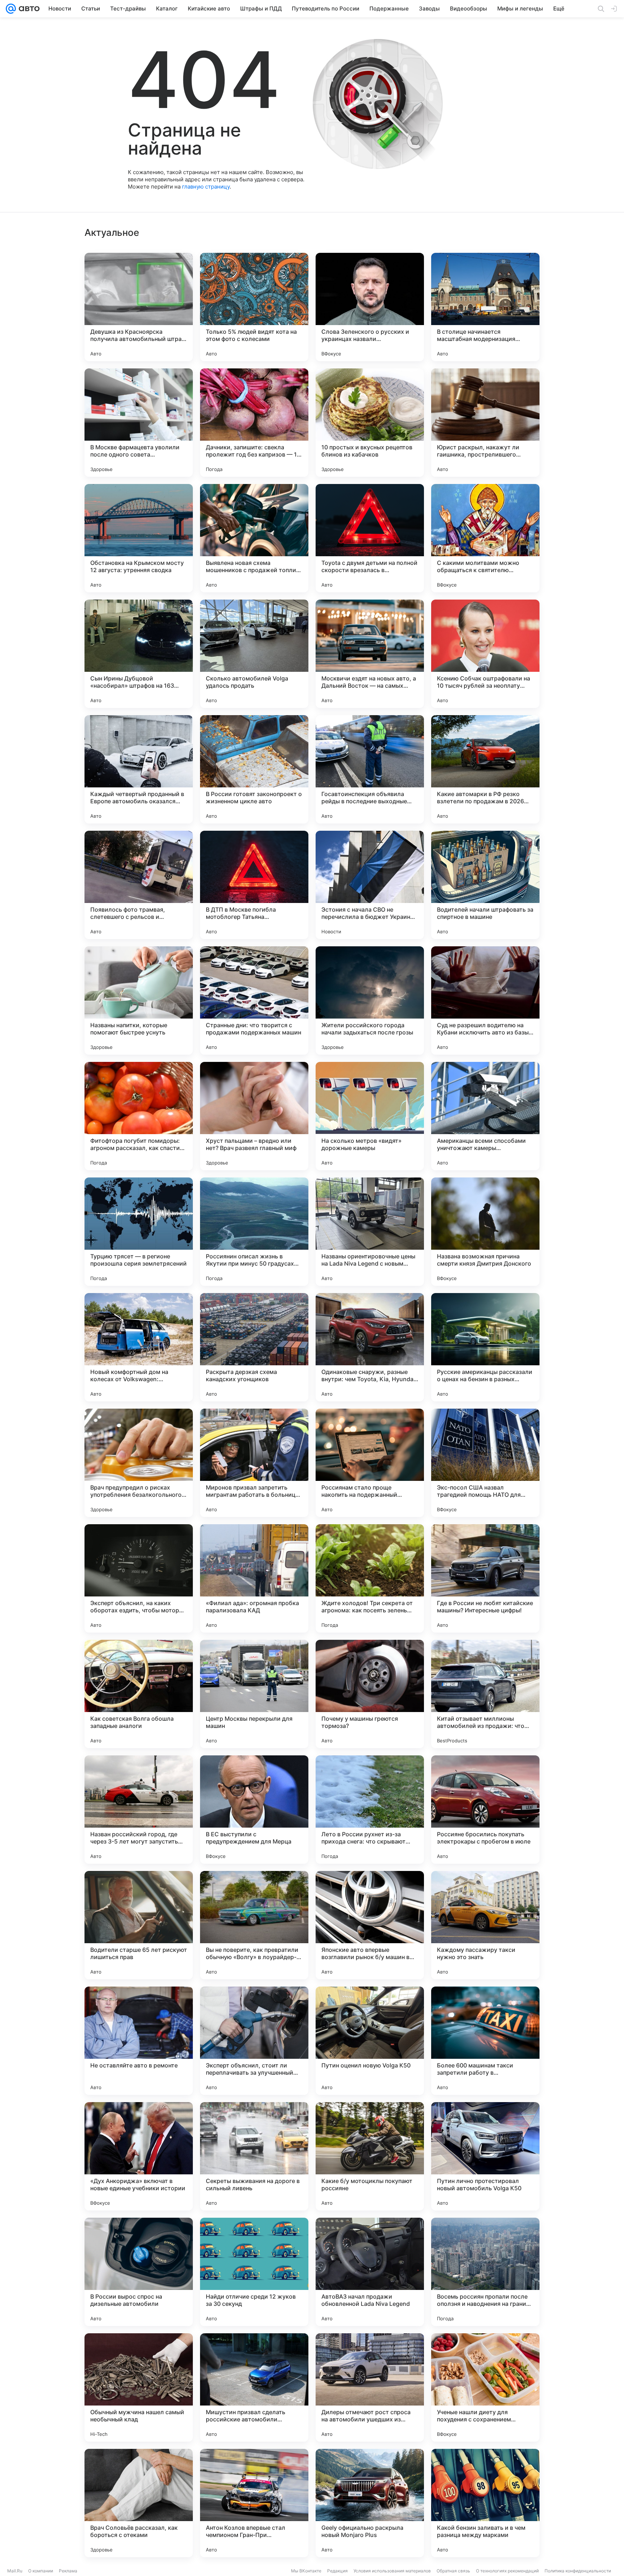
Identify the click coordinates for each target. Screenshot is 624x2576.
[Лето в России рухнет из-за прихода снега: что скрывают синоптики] (370, 1810)
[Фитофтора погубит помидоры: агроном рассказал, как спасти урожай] (139, 1116)
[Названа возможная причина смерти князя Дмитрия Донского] (485, 1232)
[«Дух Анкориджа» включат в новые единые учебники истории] (139, 2156)
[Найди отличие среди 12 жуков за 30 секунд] (254, 2272)
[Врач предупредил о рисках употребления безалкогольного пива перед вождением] (139, 1463)
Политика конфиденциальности (578, 2571)
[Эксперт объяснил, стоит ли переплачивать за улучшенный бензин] (254, 2041)
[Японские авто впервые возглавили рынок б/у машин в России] (370, 1925)
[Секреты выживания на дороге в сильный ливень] (254, 2156)
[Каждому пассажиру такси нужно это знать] (485, 1925)
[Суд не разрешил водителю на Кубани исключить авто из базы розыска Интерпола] (485, 1000)
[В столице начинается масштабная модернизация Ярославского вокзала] (485, 307)
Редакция (337, 2571)
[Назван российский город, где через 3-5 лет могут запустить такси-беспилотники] (139, 1810)
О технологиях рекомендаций (507, 2571)
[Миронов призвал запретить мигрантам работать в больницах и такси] (254, 1463)
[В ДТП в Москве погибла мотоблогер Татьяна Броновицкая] (254, 885)
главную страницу (206, 187)
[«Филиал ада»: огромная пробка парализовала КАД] (254, 1578)
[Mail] (11, 9)
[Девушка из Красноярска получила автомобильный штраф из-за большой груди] (139, 307)
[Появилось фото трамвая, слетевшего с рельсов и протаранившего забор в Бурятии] (139, 885)
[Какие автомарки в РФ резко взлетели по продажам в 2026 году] (485, 769)
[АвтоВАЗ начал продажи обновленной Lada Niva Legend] (370, 2272)
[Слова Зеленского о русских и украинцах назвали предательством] (370, 307)
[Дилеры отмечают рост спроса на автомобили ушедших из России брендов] (370, 2387)
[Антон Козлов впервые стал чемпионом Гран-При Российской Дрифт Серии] (254, 2503)
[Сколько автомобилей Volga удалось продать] (254, 654)
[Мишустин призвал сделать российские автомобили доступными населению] (254, 2387)
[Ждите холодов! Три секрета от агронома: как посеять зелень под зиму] (370, 1578)
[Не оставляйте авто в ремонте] (139, 2041)
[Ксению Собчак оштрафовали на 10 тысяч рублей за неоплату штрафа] (485, 654)
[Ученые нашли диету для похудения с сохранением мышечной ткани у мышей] (485, 2387)
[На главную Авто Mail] (28, 9)
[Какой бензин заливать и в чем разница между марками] (485, 2503)
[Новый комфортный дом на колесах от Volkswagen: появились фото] (139, 1347)
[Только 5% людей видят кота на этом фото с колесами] (254, 307)
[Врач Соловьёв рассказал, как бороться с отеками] (139, 2503)
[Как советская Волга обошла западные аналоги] (139, 1694)
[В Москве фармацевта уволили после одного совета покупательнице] (139, 423)
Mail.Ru (15, 2571)
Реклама (68, 2571)
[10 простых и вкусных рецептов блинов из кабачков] (370, 423)
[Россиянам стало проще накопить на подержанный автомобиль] (370, 1463)
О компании (41, 2571)
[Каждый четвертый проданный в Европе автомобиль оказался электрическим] (139, 769)
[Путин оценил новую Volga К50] (370, 2041)
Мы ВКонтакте (306, 2571)
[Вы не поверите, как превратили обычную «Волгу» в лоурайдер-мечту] (254, 1925)
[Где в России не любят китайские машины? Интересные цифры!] (485, 1578)
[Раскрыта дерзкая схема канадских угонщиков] (254, 1347)
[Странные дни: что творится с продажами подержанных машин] (254, 1000)
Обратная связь (453, 2571)
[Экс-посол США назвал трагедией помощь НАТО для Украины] (485, 1463)
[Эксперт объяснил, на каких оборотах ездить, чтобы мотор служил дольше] (139, 1578)
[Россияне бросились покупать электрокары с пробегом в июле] (485, 1810)
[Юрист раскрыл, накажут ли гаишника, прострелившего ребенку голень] (485, 423)
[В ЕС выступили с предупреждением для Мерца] (254, 1810)
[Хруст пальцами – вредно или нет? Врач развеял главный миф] (254, 1116)
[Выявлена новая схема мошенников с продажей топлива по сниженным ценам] (254, 538)
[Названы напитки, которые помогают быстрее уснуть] (139, 1000)
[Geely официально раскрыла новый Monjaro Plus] (370, 2503)
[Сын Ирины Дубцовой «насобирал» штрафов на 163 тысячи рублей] (139, 654)
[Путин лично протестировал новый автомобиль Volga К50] (485, 2156)
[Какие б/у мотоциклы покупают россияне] (370, 2156)
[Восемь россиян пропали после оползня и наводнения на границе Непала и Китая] (485, 2272)
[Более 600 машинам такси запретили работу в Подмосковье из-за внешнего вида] (485, 2041)
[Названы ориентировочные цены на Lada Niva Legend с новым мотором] (370, 1232)
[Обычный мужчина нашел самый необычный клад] (139, 2387)
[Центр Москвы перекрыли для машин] (254, 1694)
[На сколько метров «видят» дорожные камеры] (370, 1116)
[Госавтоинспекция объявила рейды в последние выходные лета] (370, 769)
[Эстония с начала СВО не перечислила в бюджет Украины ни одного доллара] (370, 885)
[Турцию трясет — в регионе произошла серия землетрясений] (139, 1232)
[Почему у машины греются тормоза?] (370, 1694)
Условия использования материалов (392, 2571)
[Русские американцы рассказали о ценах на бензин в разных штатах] (485, 1347)
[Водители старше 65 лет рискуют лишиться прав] (139, 1925)
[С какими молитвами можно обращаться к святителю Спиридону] (485, 538)
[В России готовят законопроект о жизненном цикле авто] (254, 769)
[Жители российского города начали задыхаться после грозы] (370, 1000)
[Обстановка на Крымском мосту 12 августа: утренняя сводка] (139, 538)
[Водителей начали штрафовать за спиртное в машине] (485, 885)
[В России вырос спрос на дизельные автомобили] (139, 2272)
